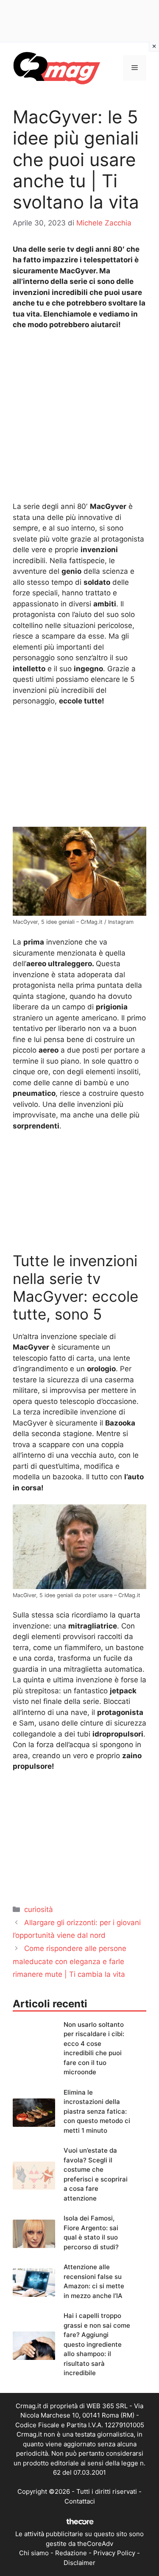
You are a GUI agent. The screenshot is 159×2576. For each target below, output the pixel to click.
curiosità (39, 1909)
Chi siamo (34, 2553)
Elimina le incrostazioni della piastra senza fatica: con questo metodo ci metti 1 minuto (97, 2111)
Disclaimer (79, 2563)
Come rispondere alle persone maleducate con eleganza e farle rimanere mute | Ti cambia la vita (70, 1961)
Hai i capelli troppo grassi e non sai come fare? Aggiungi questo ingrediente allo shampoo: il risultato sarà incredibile (97, 2344)
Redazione (71, 2553)
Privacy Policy (114, 2553)
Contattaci (80, 2501)
